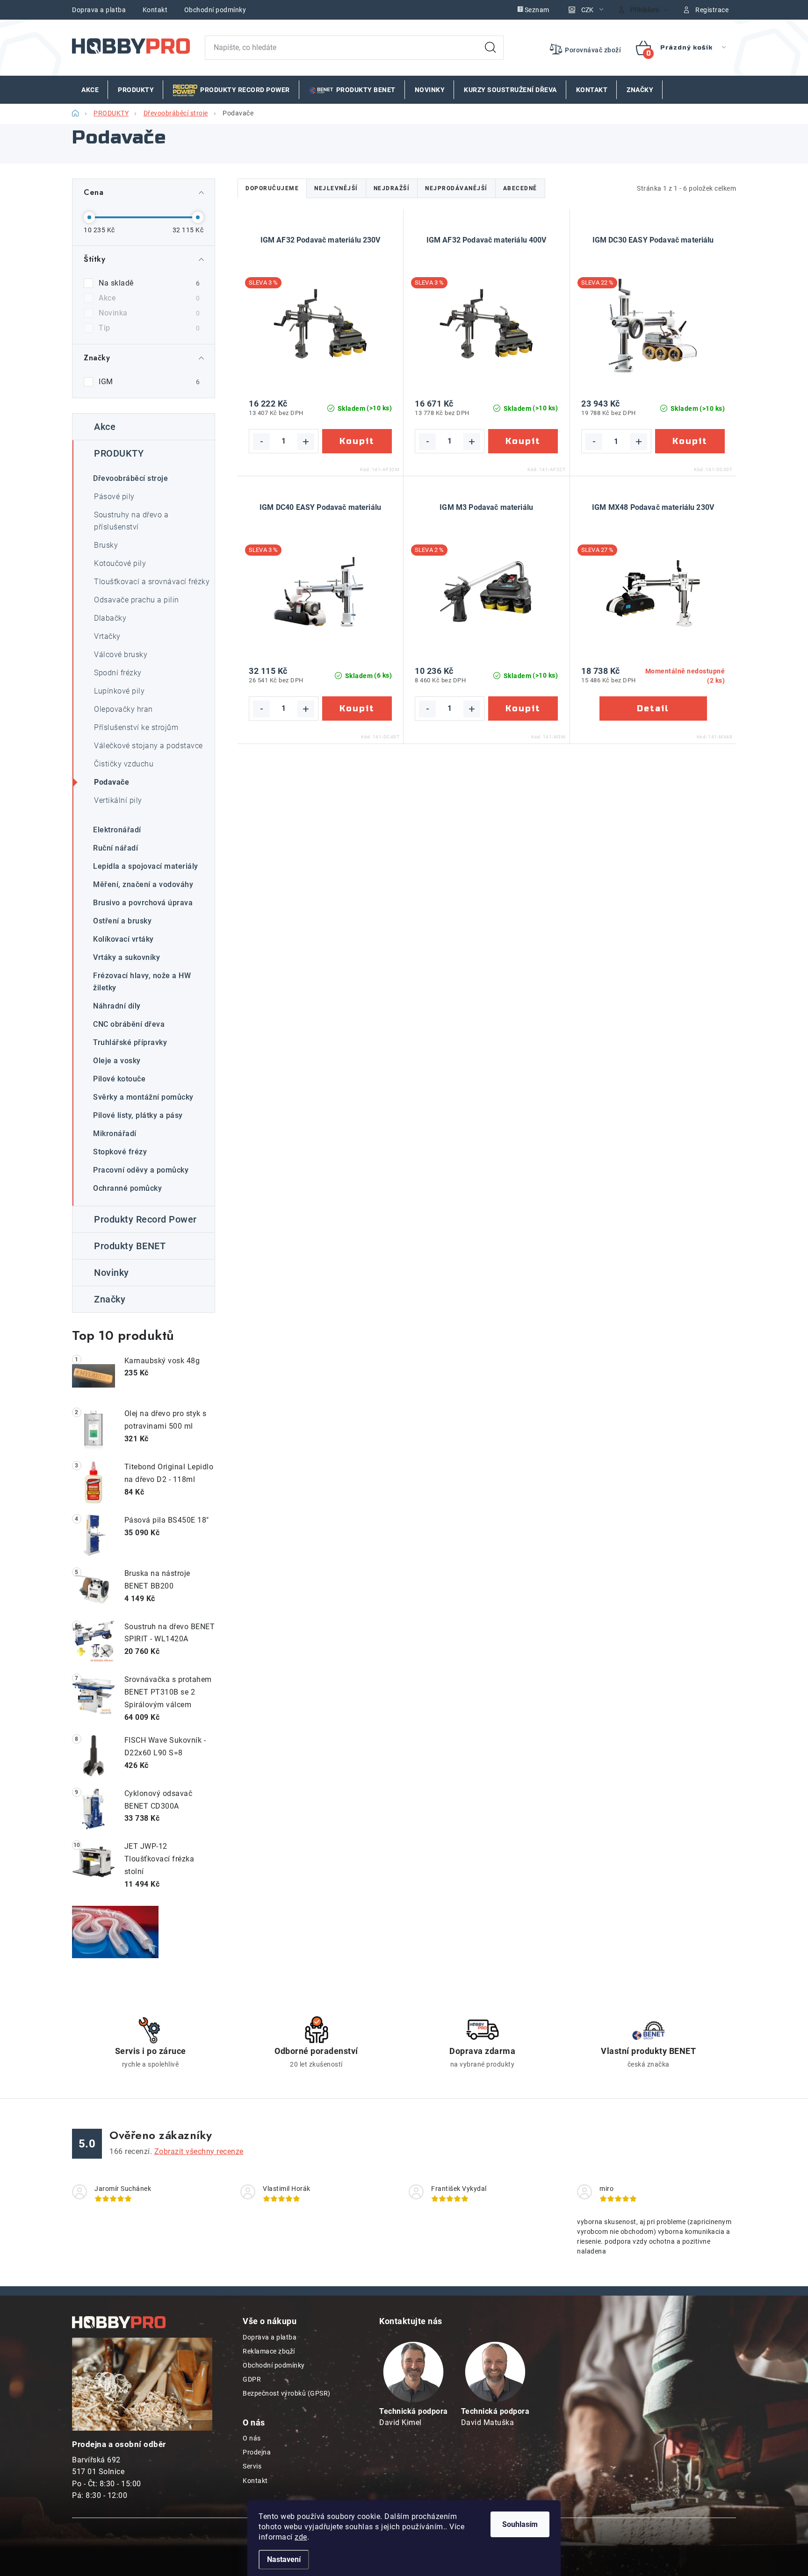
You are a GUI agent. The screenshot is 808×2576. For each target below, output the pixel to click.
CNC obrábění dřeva (129, 1024)
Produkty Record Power (145, 1219)
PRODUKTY (119, 453)
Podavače (112, 782)
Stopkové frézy (120, 1152)
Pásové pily (114, 497)
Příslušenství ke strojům (136, 727)
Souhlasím (520, 2524)
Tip (149, 328)
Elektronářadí (117, 830)
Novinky (112, 1273)
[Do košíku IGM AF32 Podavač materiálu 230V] (357, 441)
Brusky (106, 545)
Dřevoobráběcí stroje (130, 478)
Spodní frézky (118, 673)
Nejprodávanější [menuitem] (456, 188)
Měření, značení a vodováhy (143, 884)
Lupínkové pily (119, 691)
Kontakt (155, 10)
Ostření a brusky (122, 921)
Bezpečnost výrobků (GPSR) (287, 2393)
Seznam (537, 10)
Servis (252, 2466)
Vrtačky (107, 636)
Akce (149, 298)
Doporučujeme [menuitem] (272, 188)
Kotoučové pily (120, 563)
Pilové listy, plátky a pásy (138, 1115)
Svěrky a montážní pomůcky (143, 1097)
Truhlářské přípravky (130, 1042)
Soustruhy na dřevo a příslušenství (131, 521)
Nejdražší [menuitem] (392, 188)
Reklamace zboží (269, 2351)
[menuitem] (90, 90)
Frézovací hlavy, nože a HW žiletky (142, 982)
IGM (149, 382)
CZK (587, 10)
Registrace (712, 10)
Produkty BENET (130, 1246)
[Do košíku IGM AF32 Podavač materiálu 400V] (523, 441)
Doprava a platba (99, 10)
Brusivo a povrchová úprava (143, 903)
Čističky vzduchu (124, 764)
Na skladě (149, 283)
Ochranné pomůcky (127, 1188)
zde (301, 2537)
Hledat (491, 48)
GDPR (252, 2379)
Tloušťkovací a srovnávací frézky (152, 582)
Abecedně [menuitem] (520, 188)
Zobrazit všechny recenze (199, 2151)
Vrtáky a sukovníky (126, 957)
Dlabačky (110, 618)
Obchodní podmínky (215, 10)
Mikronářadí (115, 1134)
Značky (110, 1299)
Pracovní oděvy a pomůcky (141, 1170)
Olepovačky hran (123, 709)
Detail (653, 709)
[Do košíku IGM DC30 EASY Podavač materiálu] (690, 441)
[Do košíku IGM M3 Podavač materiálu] (523, 708)
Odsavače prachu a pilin (137, 600)
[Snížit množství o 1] (261, 442)
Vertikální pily (118, 800)
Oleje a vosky (117, 1061)
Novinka (149, 313)
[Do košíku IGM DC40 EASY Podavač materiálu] (357, 708)
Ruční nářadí (115, 848)
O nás (252, 2438)
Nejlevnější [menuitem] (336, 188)
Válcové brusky (121, 655)
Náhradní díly (117, 1006)
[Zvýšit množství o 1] (306, 442)
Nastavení (284, 2559)
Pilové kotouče (119, 1079)
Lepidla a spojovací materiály (146, 866)
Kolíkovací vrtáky (123, 939)
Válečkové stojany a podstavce (148, 746)
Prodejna (257, 2452)
